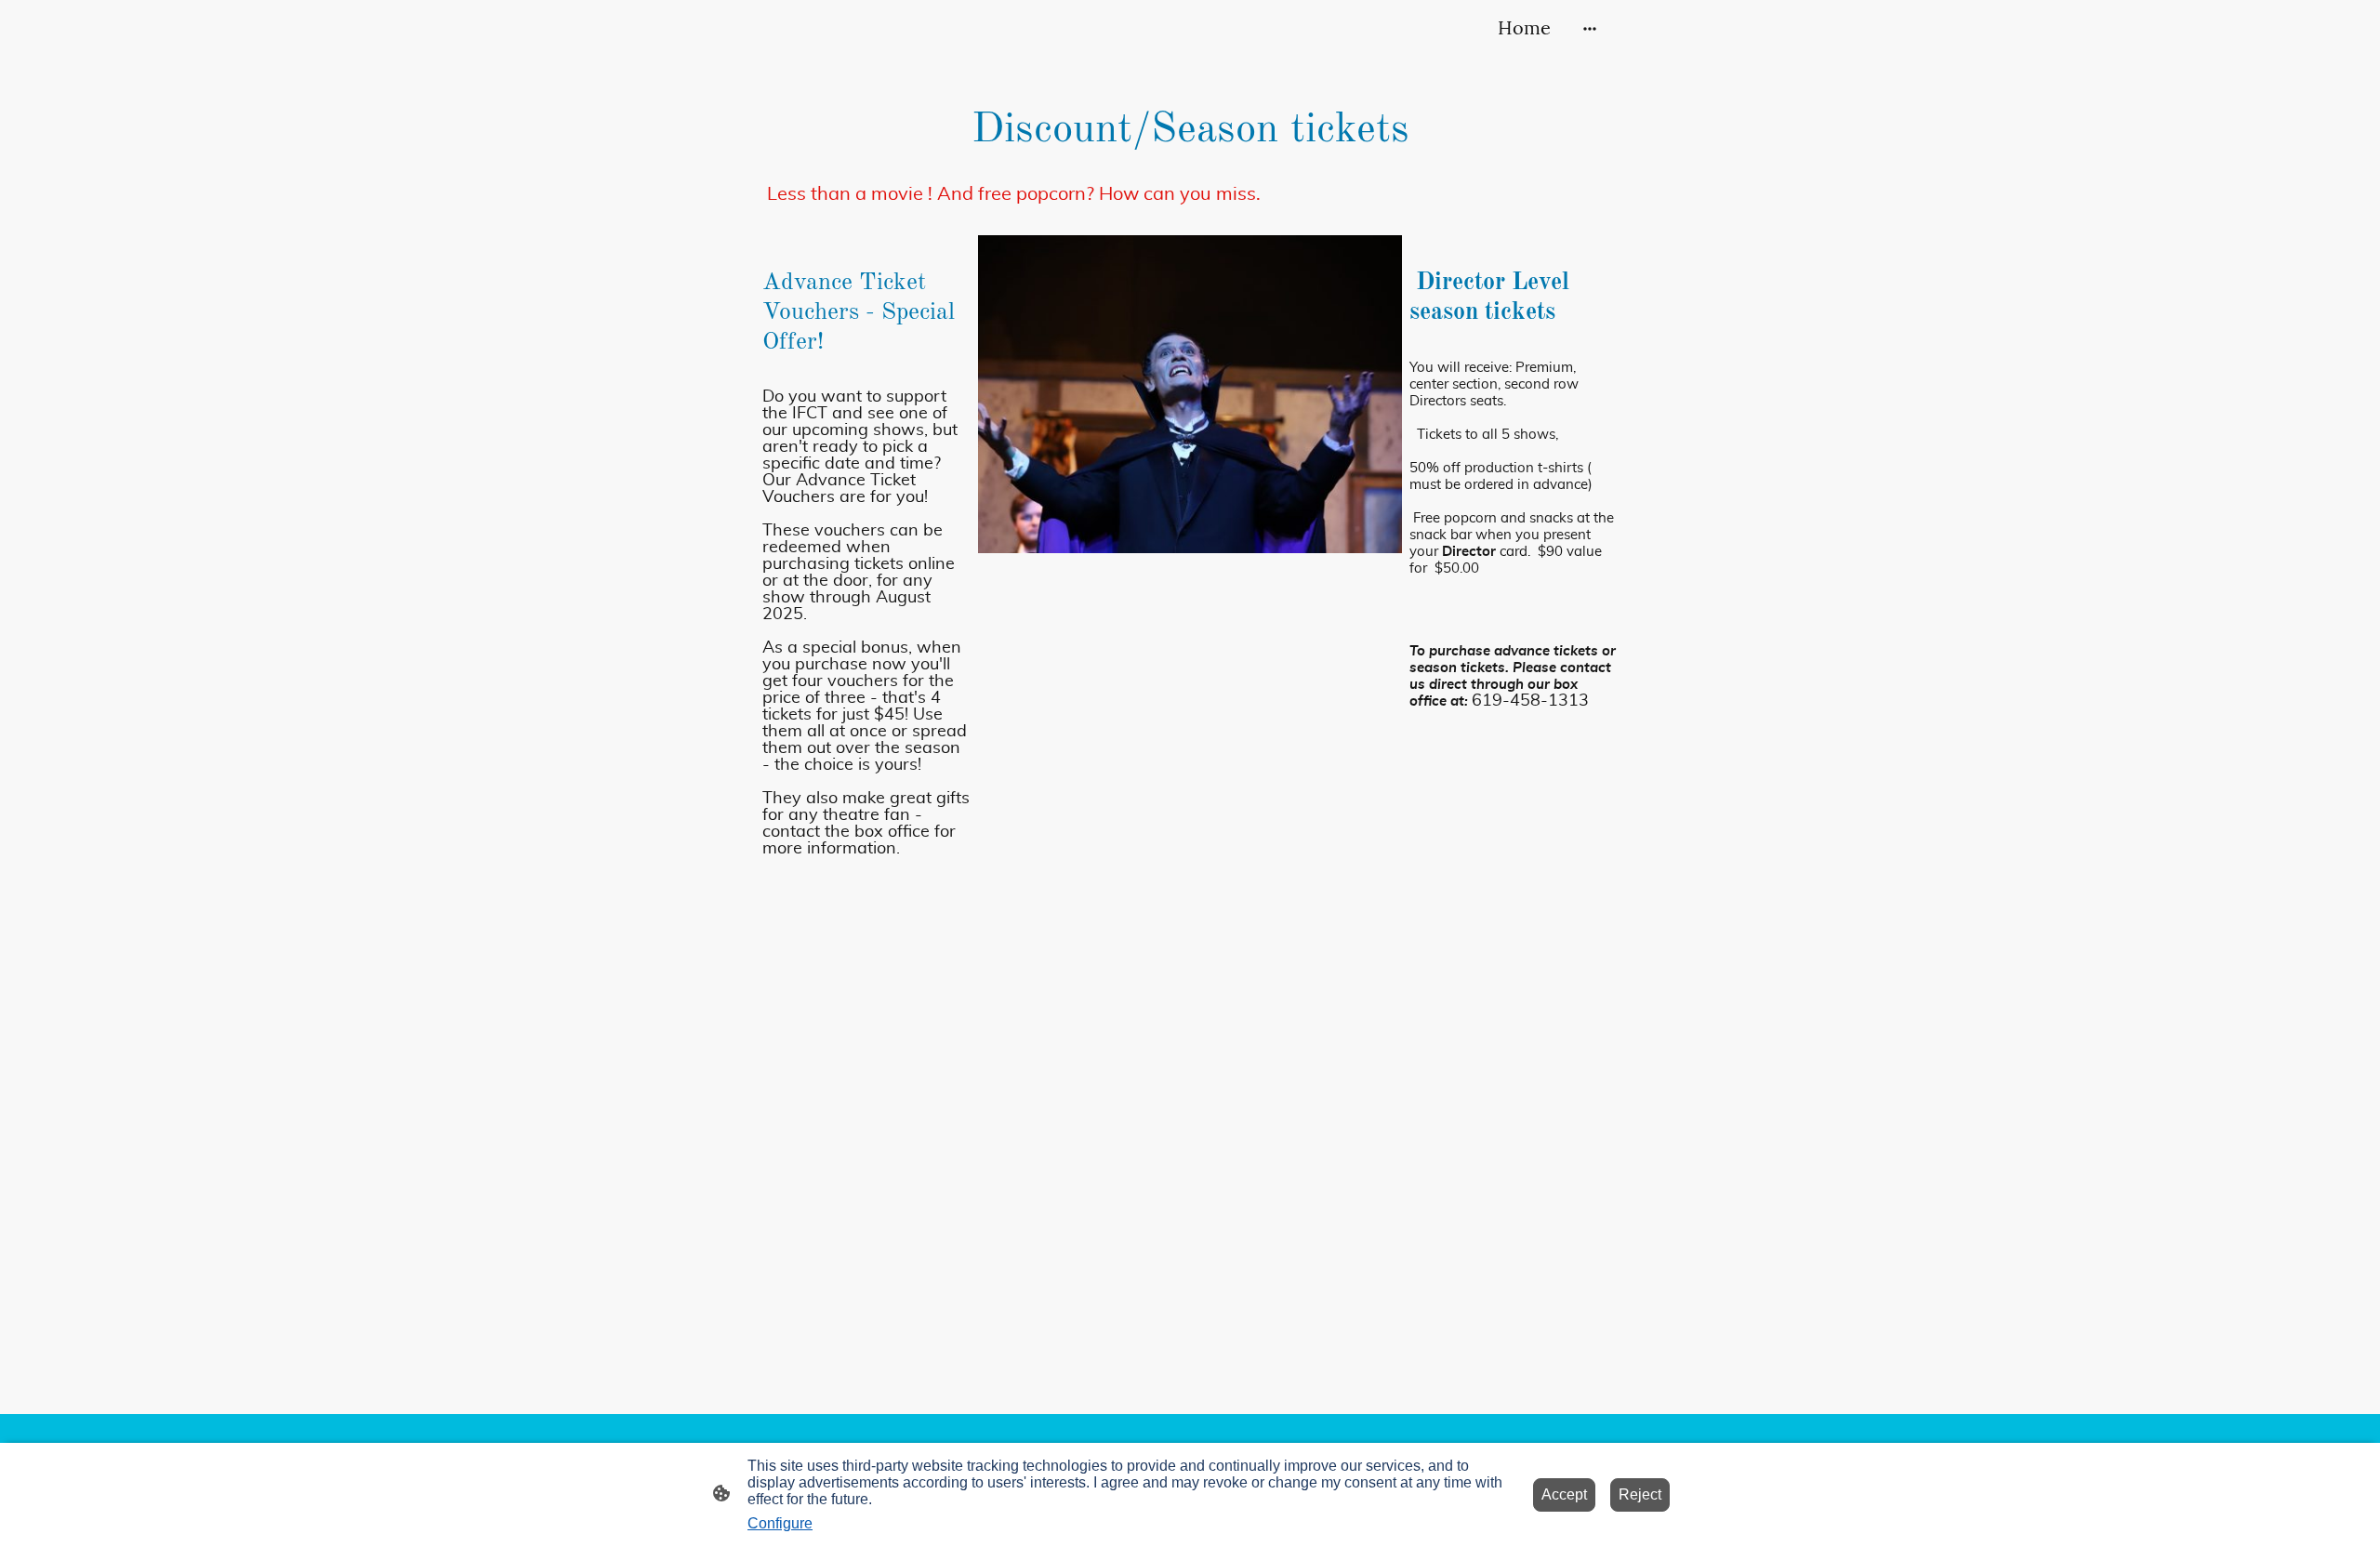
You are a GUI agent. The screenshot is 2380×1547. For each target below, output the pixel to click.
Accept (1564, 1494)
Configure (780, 1523)
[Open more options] (1590, 27)
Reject (1640, 1494)
